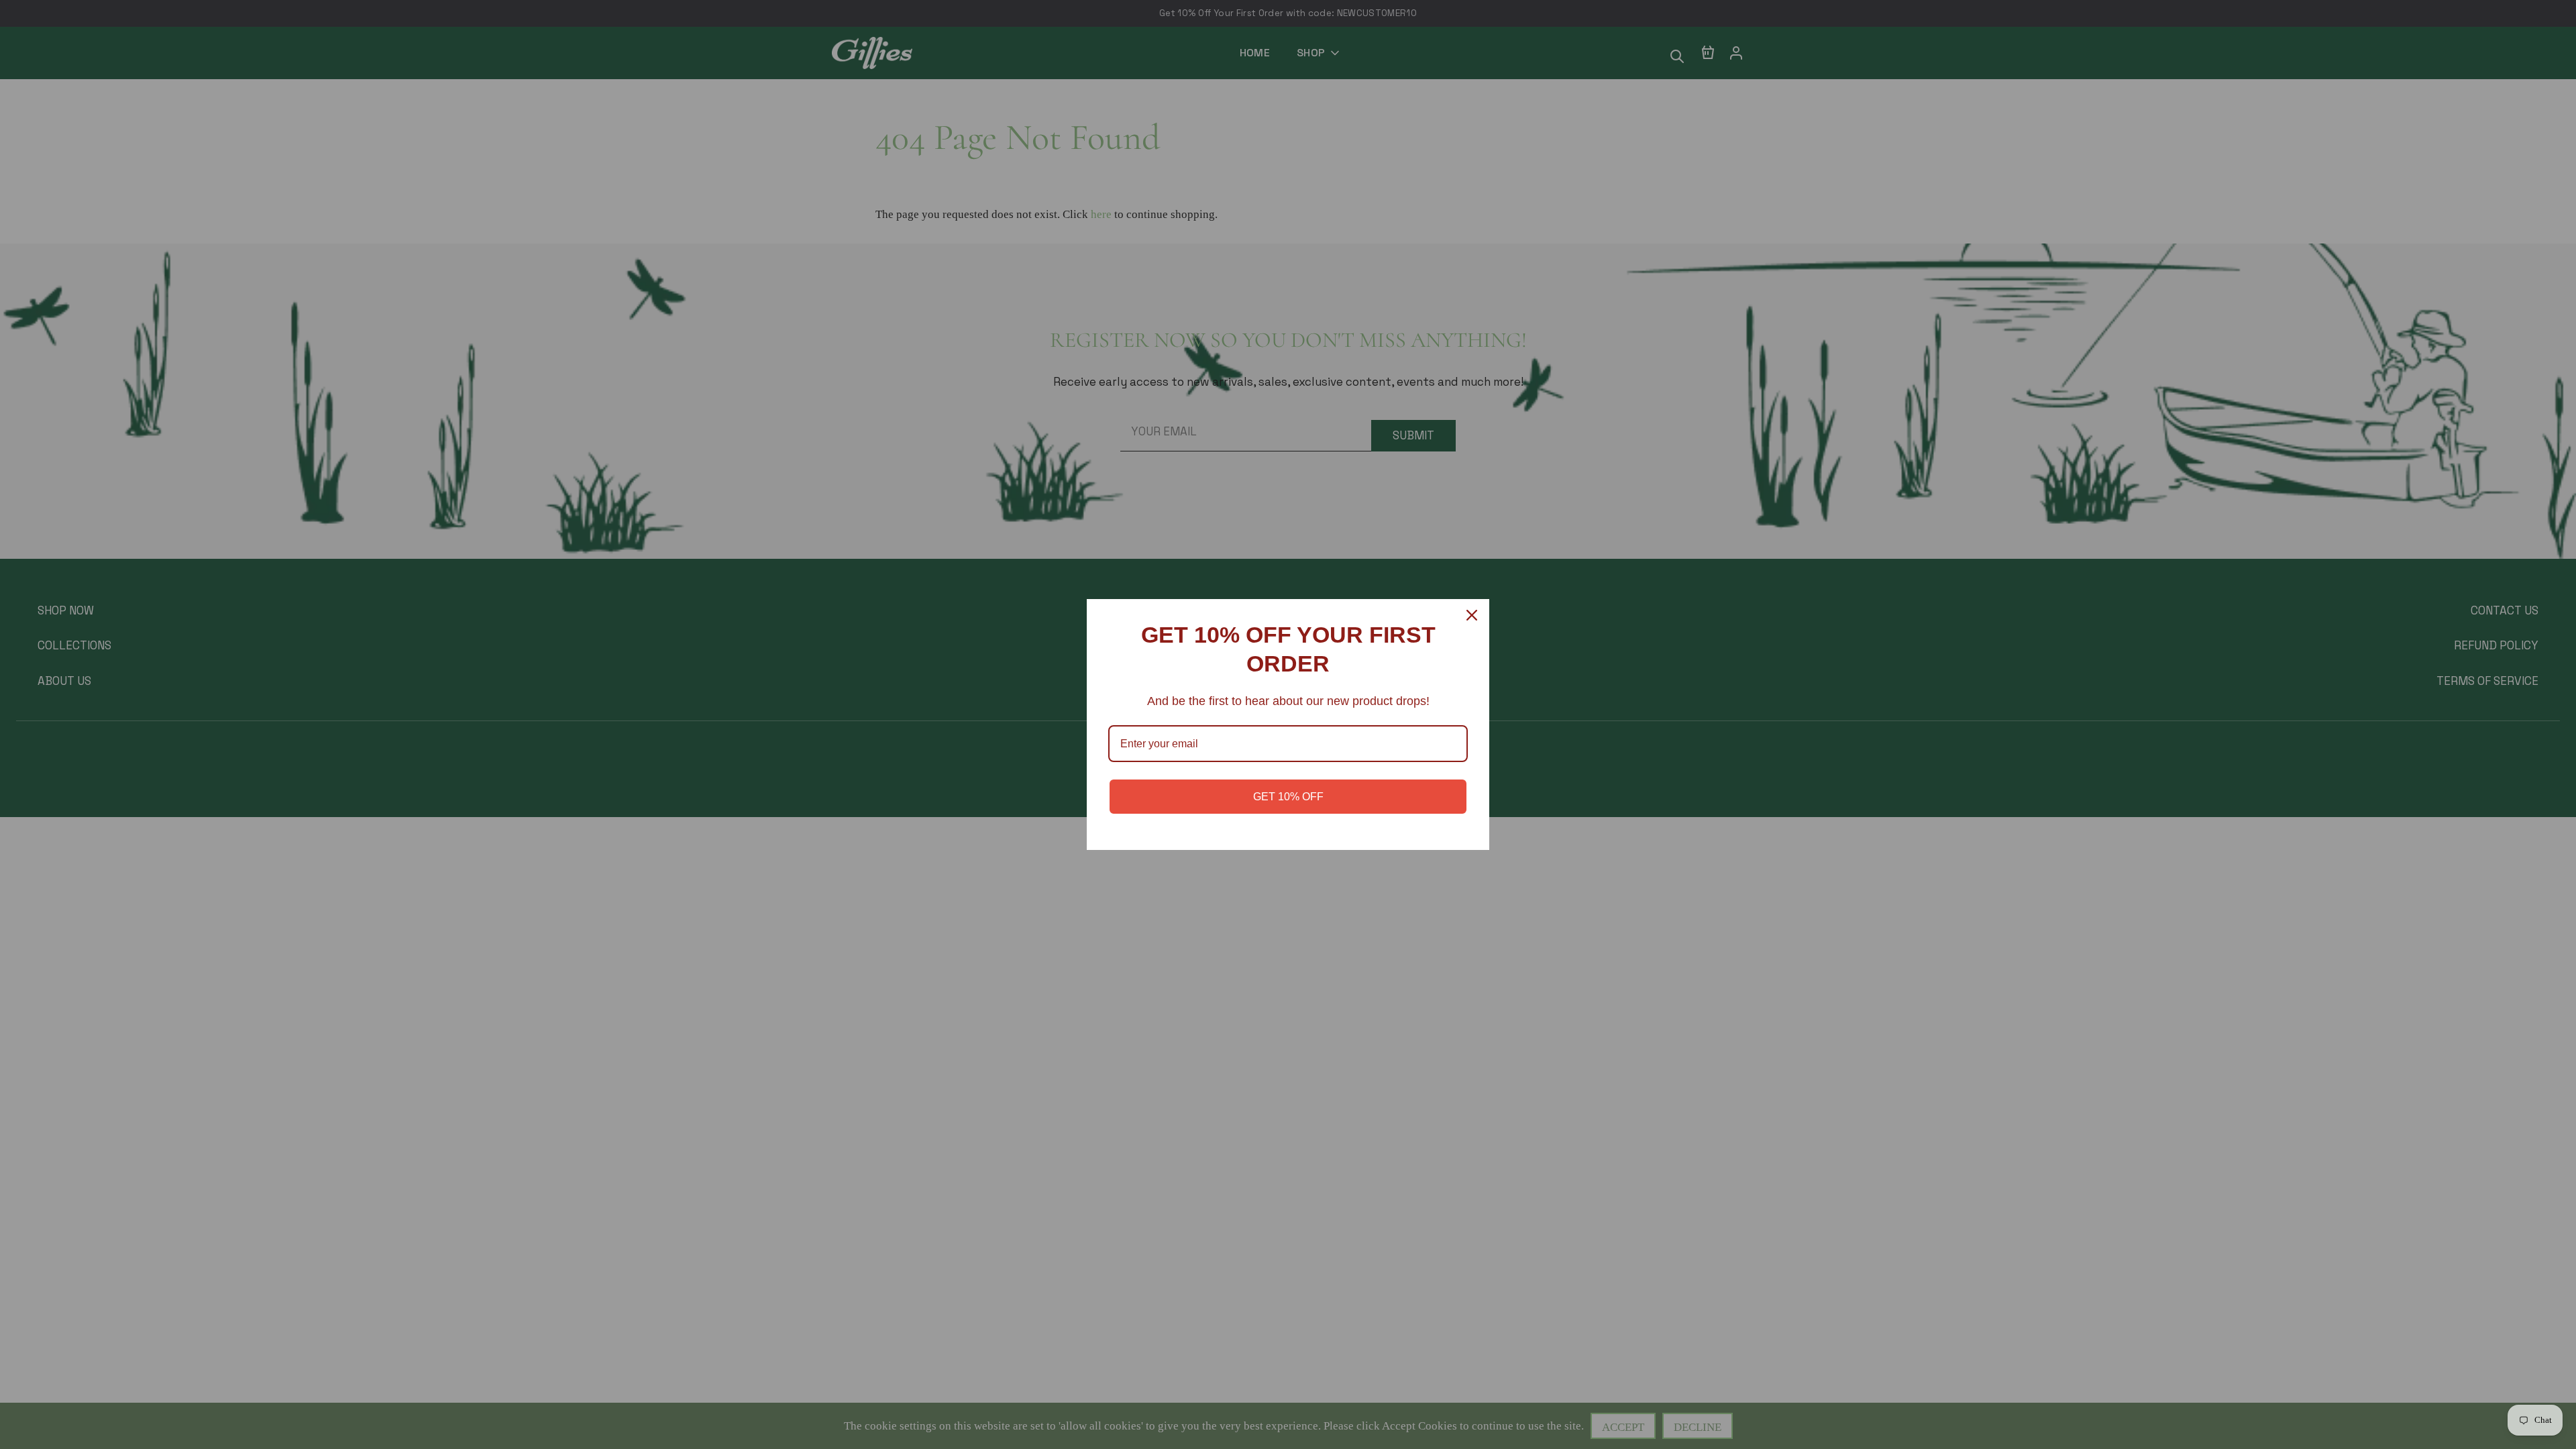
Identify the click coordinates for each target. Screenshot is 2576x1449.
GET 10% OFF (1288, 797)
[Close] (1473, 615)
